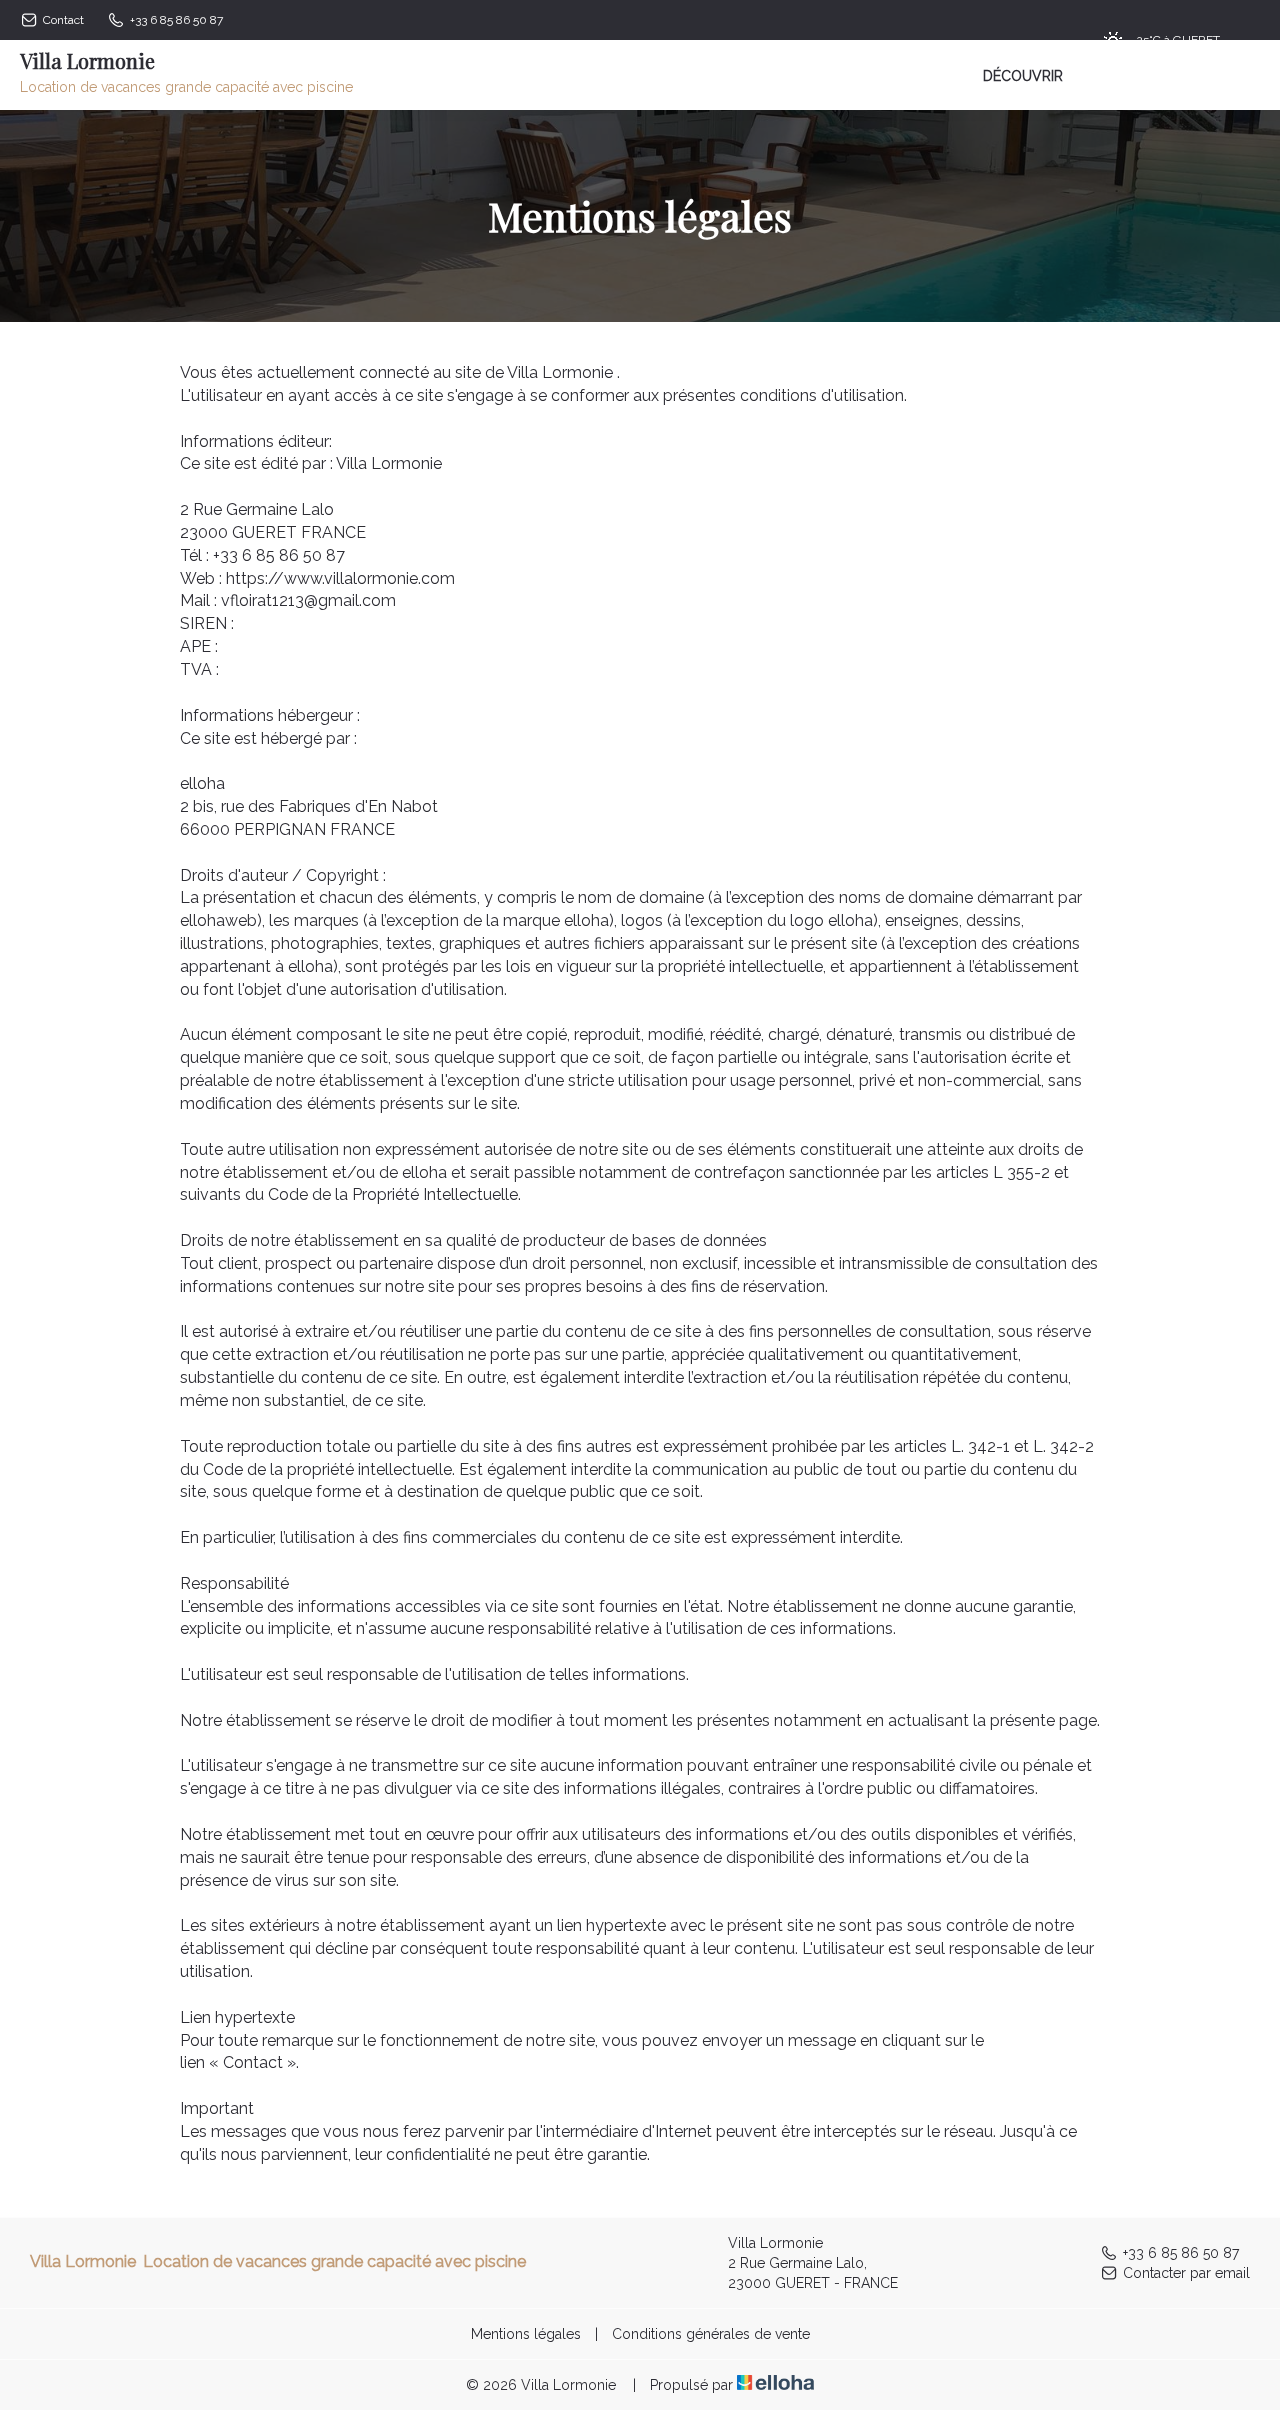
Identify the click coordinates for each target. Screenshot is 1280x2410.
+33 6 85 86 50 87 (1181, 2253)
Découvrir (1023, 76)
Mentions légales (526, 2334)
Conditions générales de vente (711, 2334)
